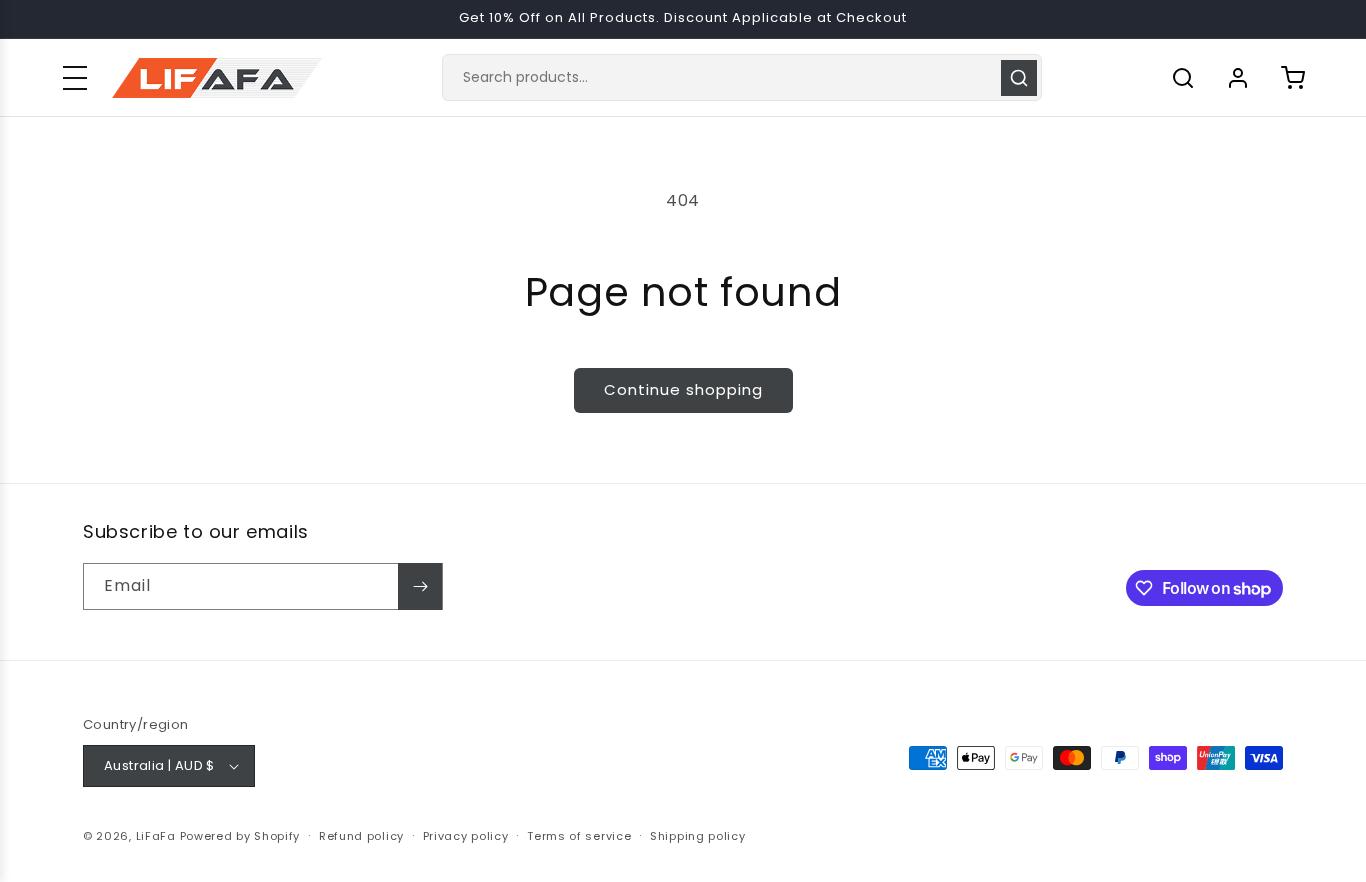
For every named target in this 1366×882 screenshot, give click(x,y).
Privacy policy (466, 836)
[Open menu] (75, 78)
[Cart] (1293, 78)
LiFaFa (156, 836)
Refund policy (361, 836)
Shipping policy (698, 836)
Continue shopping (683, 389)
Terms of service (579, 836)
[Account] (1238, 78)
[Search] (1019, 78)
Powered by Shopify (240, 836)
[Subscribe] (420, 586)
